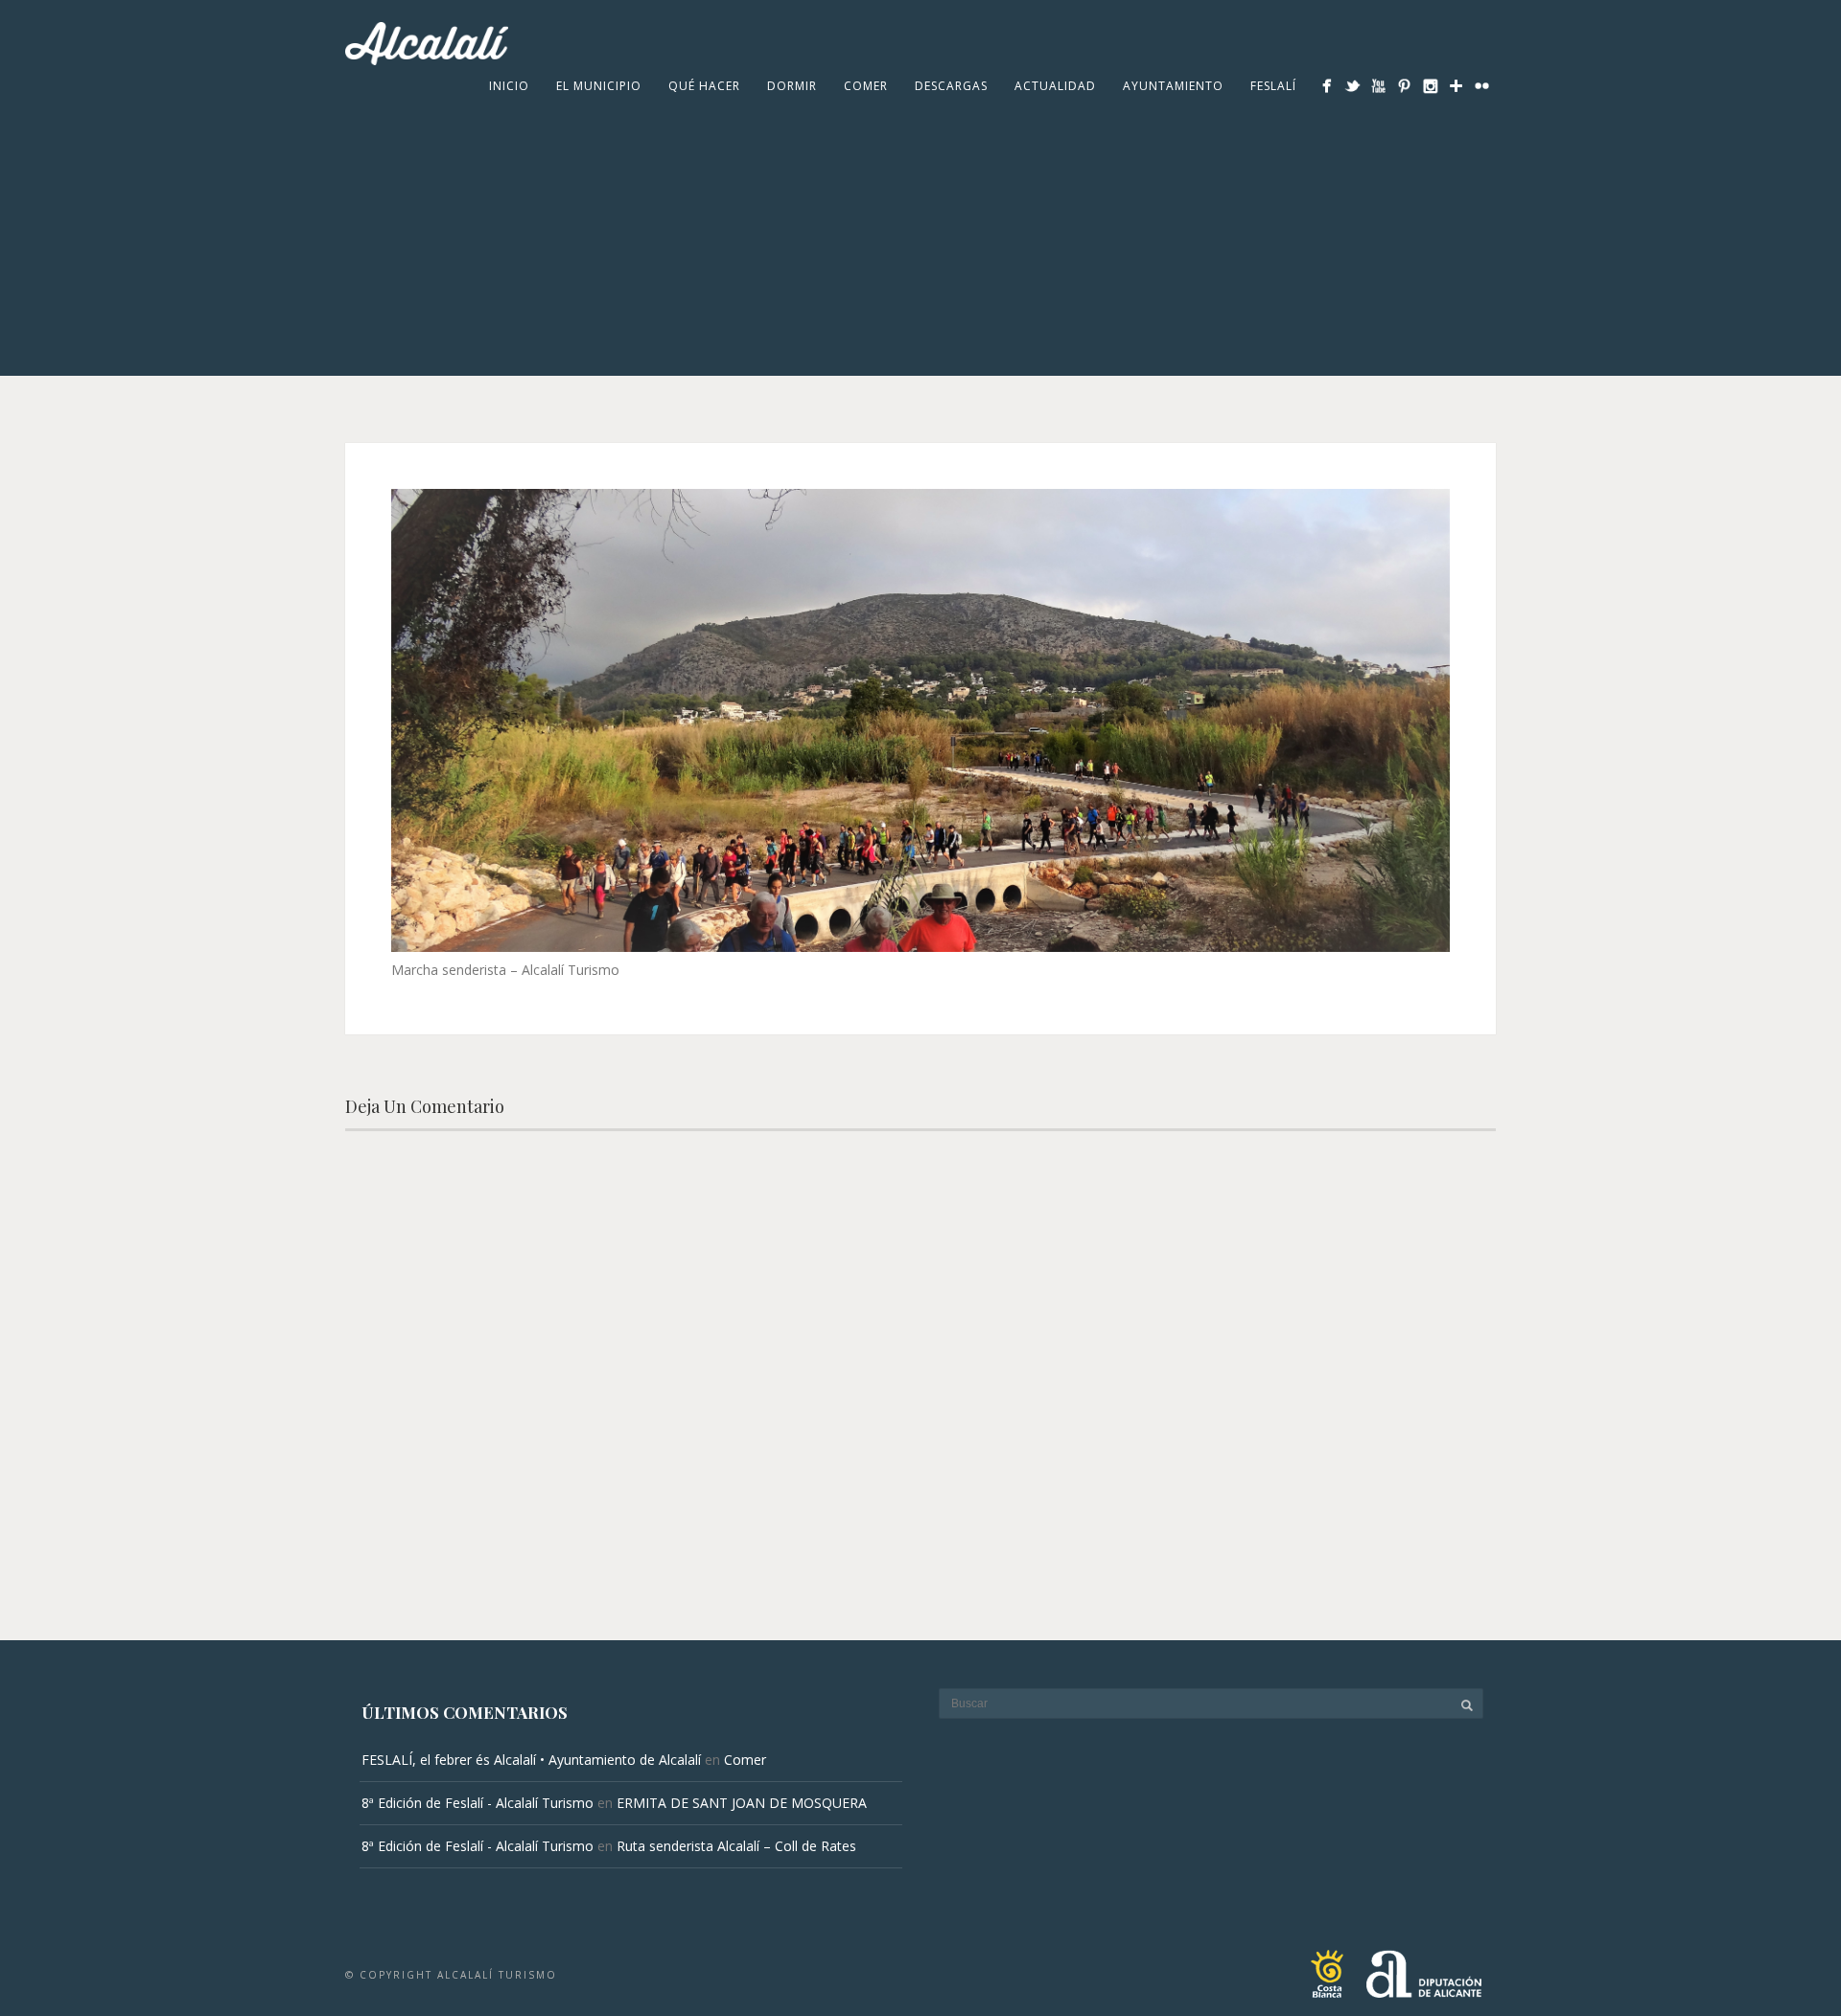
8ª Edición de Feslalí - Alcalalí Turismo (478, 1803)
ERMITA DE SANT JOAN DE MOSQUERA (742, 1803)
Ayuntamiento (1173, 86)
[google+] (1456, 86)
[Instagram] (1430, 86)
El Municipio (599, 86)
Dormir (792, 86)
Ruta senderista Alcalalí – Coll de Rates (736, 1846)
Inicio (509, 86)
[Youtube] (1378, 86)
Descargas (951, 86)
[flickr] (1482, 86)
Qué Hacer (704, 86)
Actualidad (1055, 86)
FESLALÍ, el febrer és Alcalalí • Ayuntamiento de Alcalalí (531, 1760)
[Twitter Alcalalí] (1352, 86)
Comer (866, 86)
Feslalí (1273, 86)
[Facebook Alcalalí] (1327, 86)
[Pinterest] (1404, 86)
